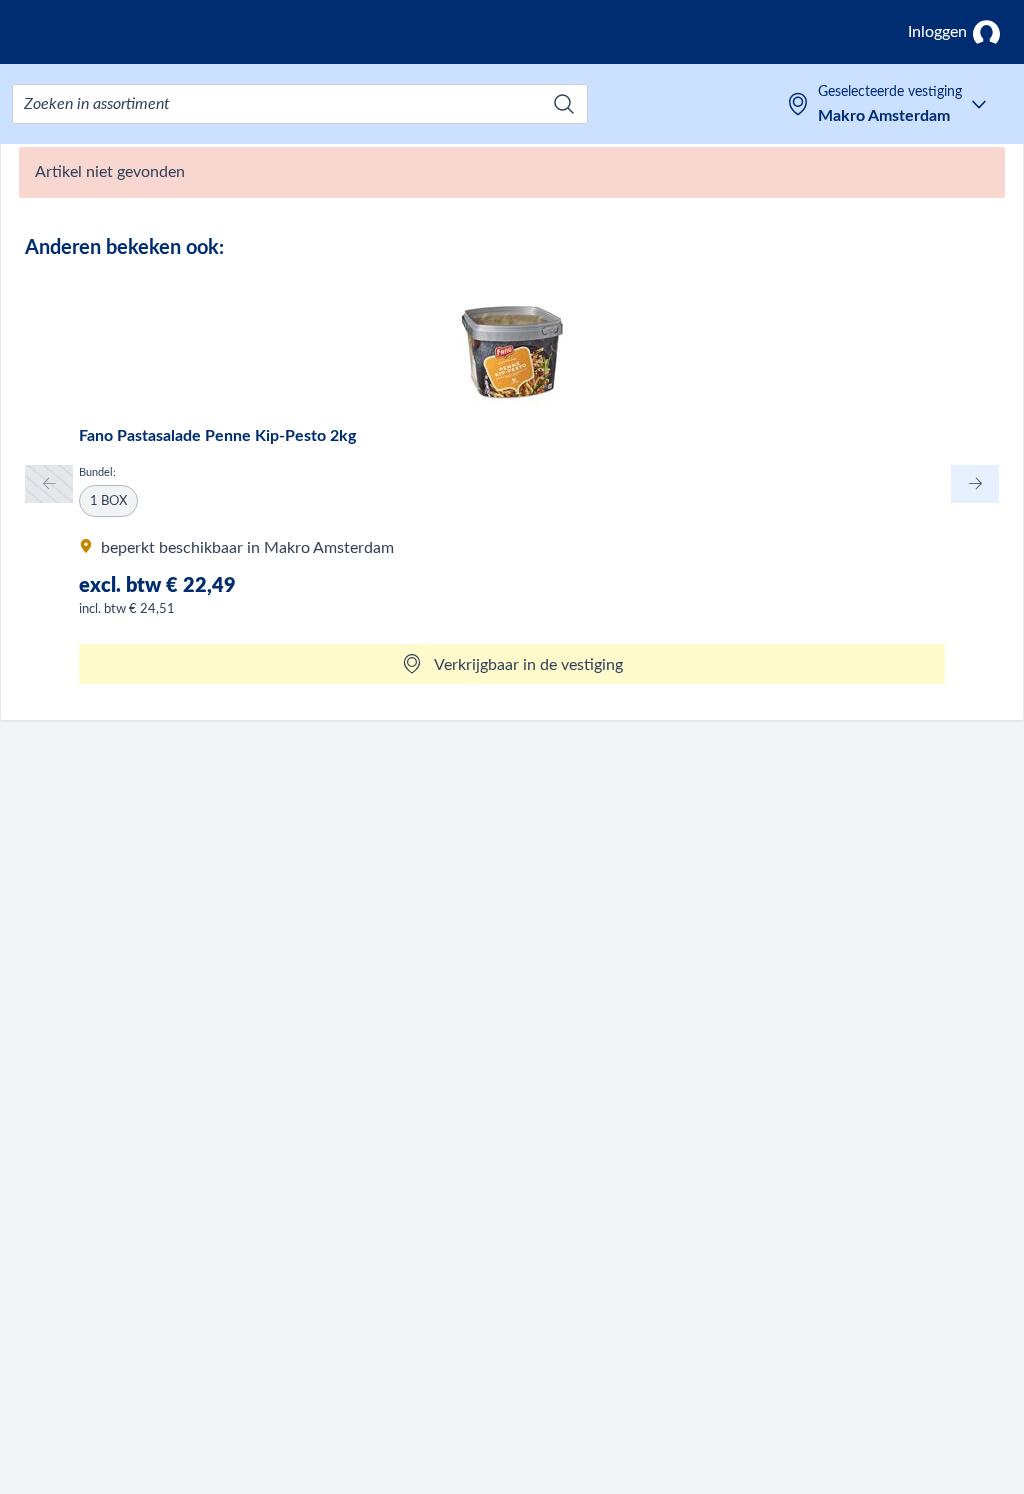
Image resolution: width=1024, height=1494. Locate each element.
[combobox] (300, 104)
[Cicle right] (975, 483)
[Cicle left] (49, 483)
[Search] (564, 104)
